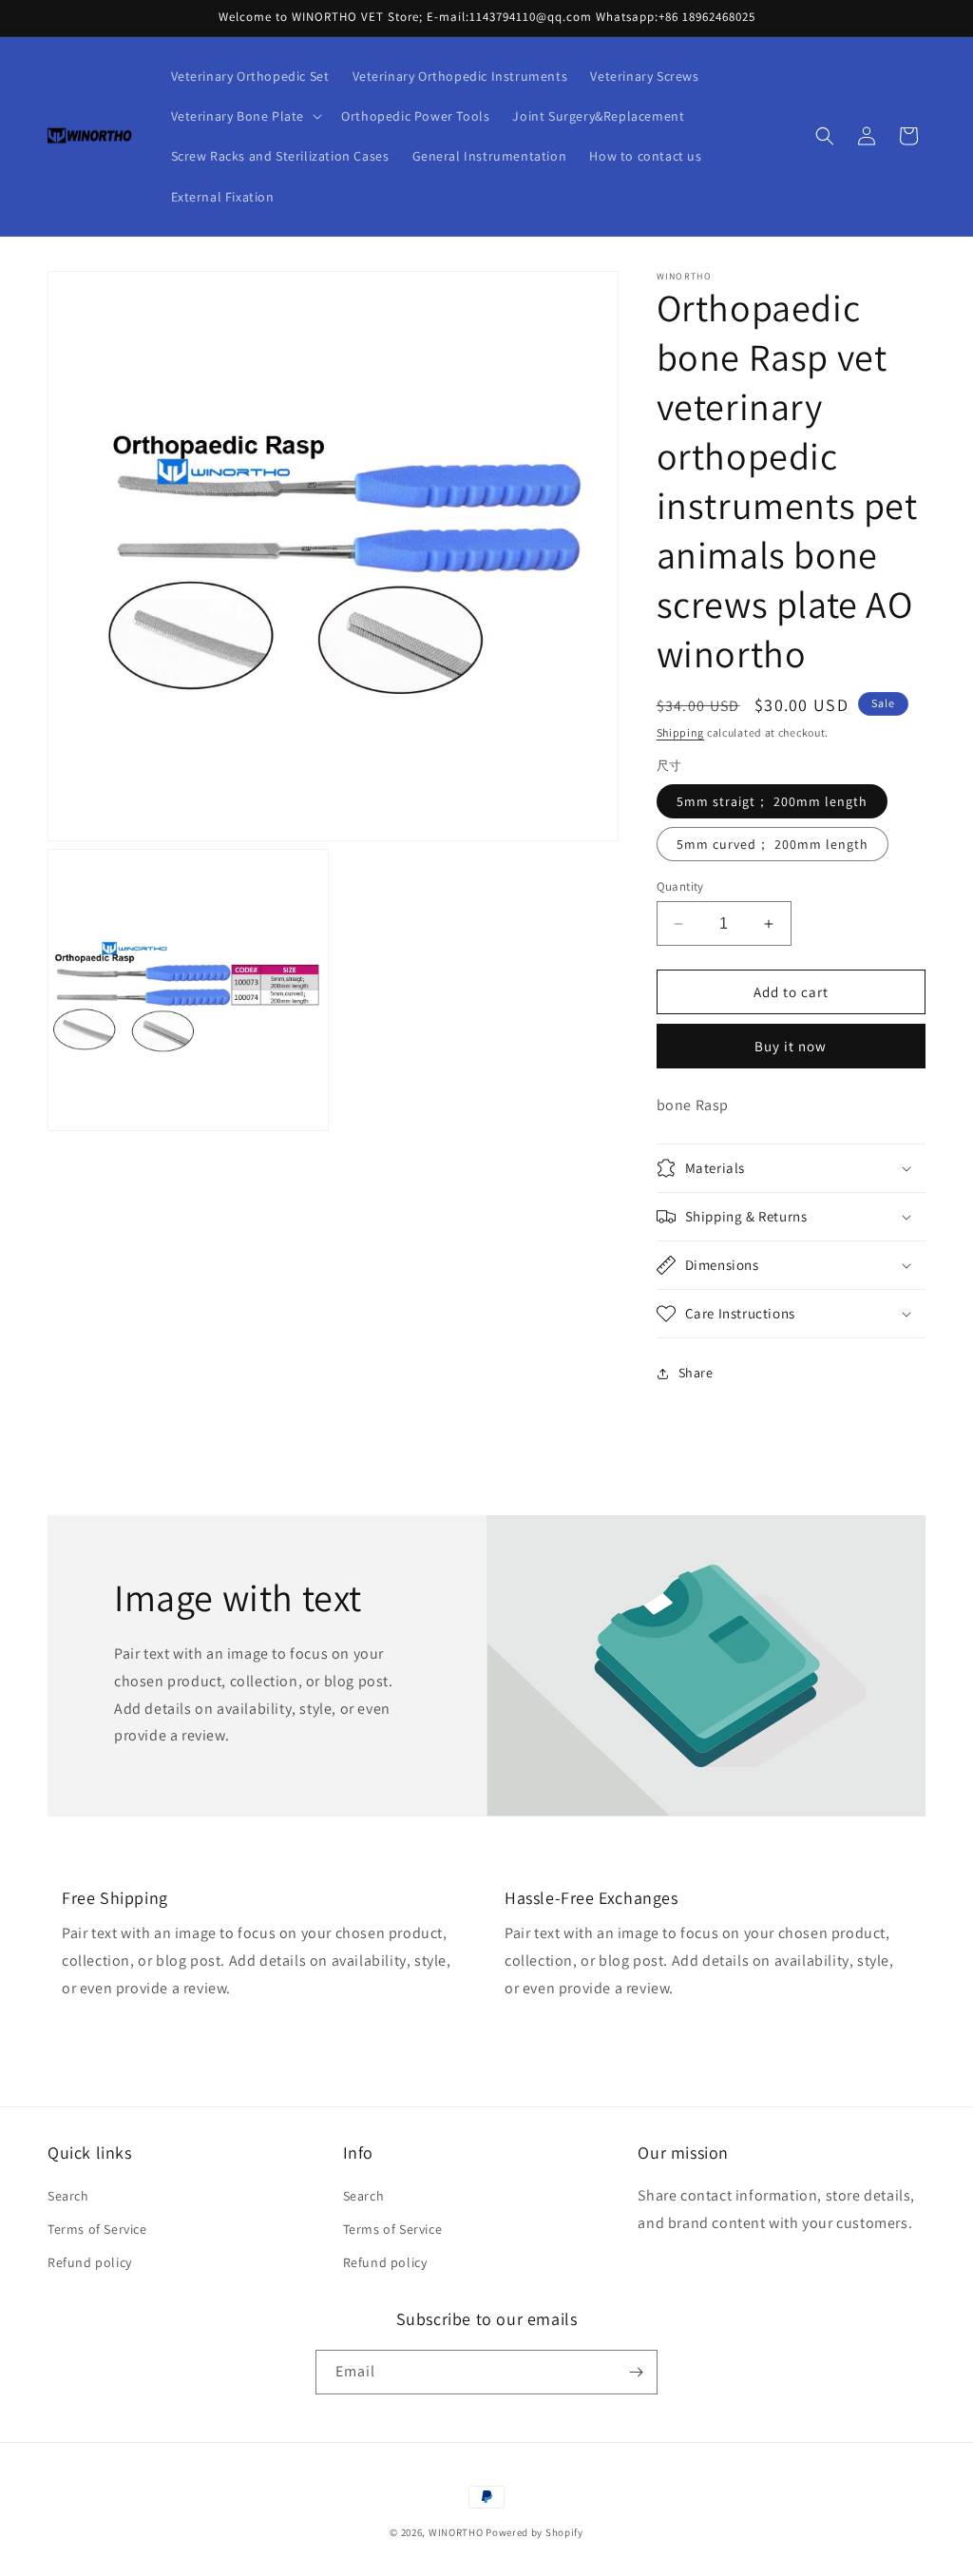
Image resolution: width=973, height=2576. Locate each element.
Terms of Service (97, 2229)
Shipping (681, 732)
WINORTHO (456, 2532)
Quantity (680, 886)
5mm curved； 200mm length (773, 844)
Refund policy (90, 2262)
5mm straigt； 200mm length (772, 801)
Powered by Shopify (534, 2532)
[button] (245, 116)
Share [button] (696, 1373)
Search (68, 2196)
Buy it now (791, 1046)
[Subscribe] (636, 2372)
